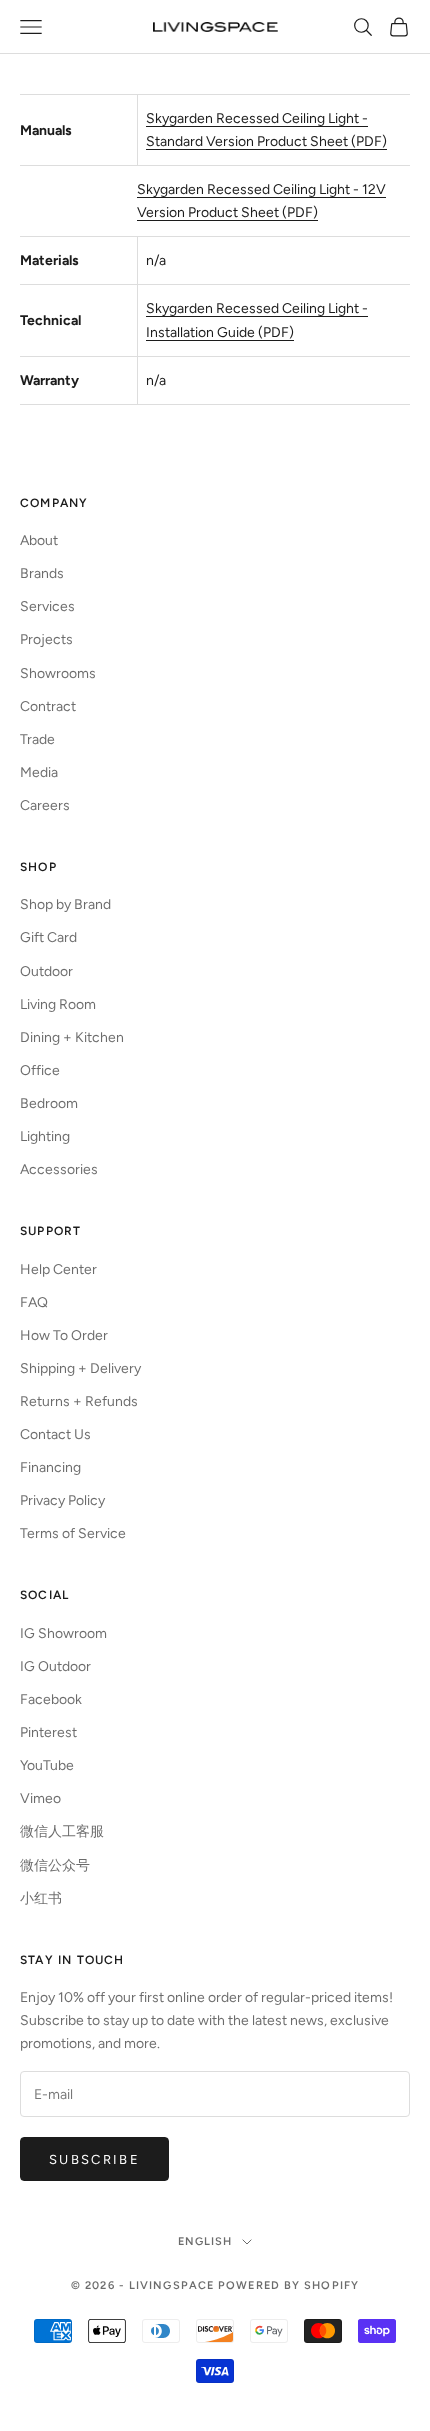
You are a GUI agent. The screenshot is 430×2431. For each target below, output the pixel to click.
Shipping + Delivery (80, 1368)
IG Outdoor (55, 1666)
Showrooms (58, 673)
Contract (48, 706)
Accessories (59, 1169)
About (39, 540)
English (205, 2241)
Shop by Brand (65, 904)
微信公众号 (55, 1865)
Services (47, 606)
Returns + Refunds (79, 1401)
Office (40, 1070)
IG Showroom (63, 1633)
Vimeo (40, 1798)
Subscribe (94, 2159)
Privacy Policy (62, 1500)
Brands (42, 573)
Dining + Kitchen (72, 1037)
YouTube (47, 1765)
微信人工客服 (62, 1831)
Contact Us (55, 1434)
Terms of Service (73, 1533)
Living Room (58, 1004)
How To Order (64, 1335)
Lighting (45, 1136)
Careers (45, 805)
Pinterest (48, 1732)
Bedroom (49, 1103)
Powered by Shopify (288, 2285)
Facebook (51, 1699)
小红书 (41, 1898)
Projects (46, 639)
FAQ (34, 1302)
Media (39, 772)
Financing (50, 1467)
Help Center (58, 1269)
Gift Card (48, 937)
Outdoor (46, 971)
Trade (37, 739)
